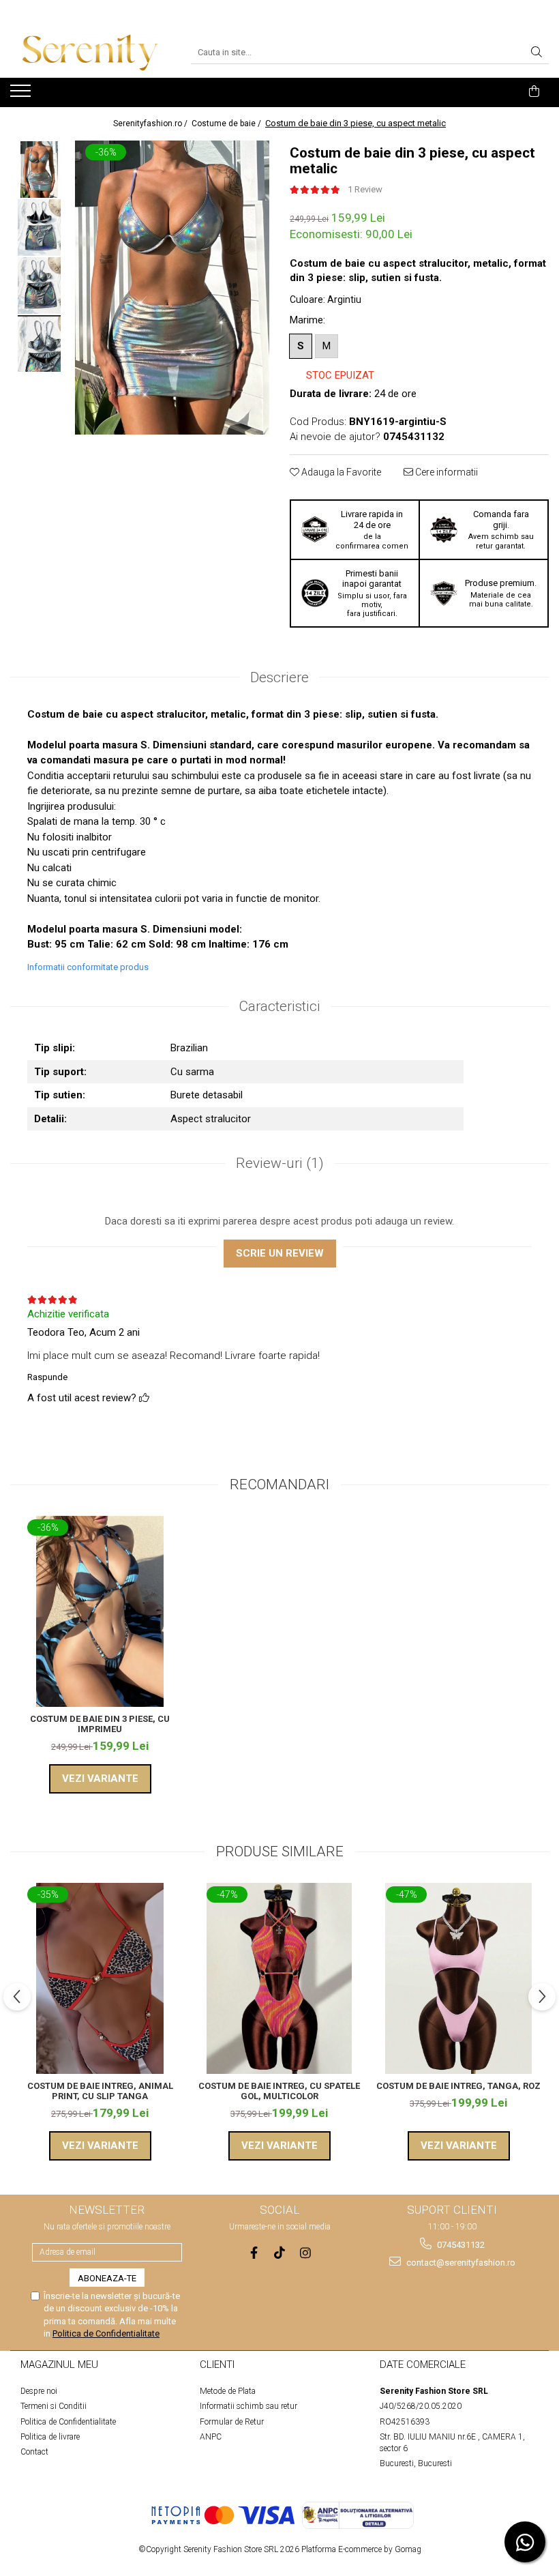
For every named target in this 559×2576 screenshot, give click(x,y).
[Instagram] (306, 2253)
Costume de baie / (227, 123)
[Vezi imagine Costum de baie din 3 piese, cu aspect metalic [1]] (39, 228)
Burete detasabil (207, 1095)
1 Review (365, 189)
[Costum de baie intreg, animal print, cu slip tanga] (100, 1978)
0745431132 (460, 2245)
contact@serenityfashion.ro (460, 2263)
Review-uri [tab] (280, 1163)
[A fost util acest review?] (144, 1398)
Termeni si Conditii (54, 2406)
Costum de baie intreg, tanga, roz (458, 2086)
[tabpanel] (172, 288)
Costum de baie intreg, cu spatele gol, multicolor (279, 2091)
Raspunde (47, 1377)
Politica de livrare (50, 2437)
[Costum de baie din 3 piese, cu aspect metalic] (172, 288)
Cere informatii (445, 472)
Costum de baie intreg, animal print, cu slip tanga (100, 2091)
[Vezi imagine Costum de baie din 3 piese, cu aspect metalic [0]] (39, 170)
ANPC (211, 2437)
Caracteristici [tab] (279, 1006)
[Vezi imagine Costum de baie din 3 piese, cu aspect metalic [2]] (39, 286)
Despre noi (39, 2391)
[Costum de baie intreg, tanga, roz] (458, 1978)
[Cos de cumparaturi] (534, 91)
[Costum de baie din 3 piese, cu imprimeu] (100, 1611)
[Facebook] (254, 2253)
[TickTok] (280, 2253)
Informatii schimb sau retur (248, 2406)
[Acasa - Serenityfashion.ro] (90, 53)
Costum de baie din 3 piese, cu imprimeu (100, 1724)
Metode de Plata (228, 2391)
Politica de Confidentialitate (106, 2333)
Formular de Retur (232, 2422)
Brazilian (189, 1048)
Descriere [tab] (279, 677)
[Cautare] (537, 53)
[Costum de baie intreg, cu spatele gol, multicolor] (279, 1978)
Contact (34, 2452)
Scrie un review (280, 1253)
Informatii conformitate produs (88, 967)
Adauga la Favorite (340, 472)
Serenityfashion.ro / (151, 123)
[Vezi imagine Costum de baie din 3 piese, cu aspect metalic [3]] (39, 343)
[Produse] (22, 95)
